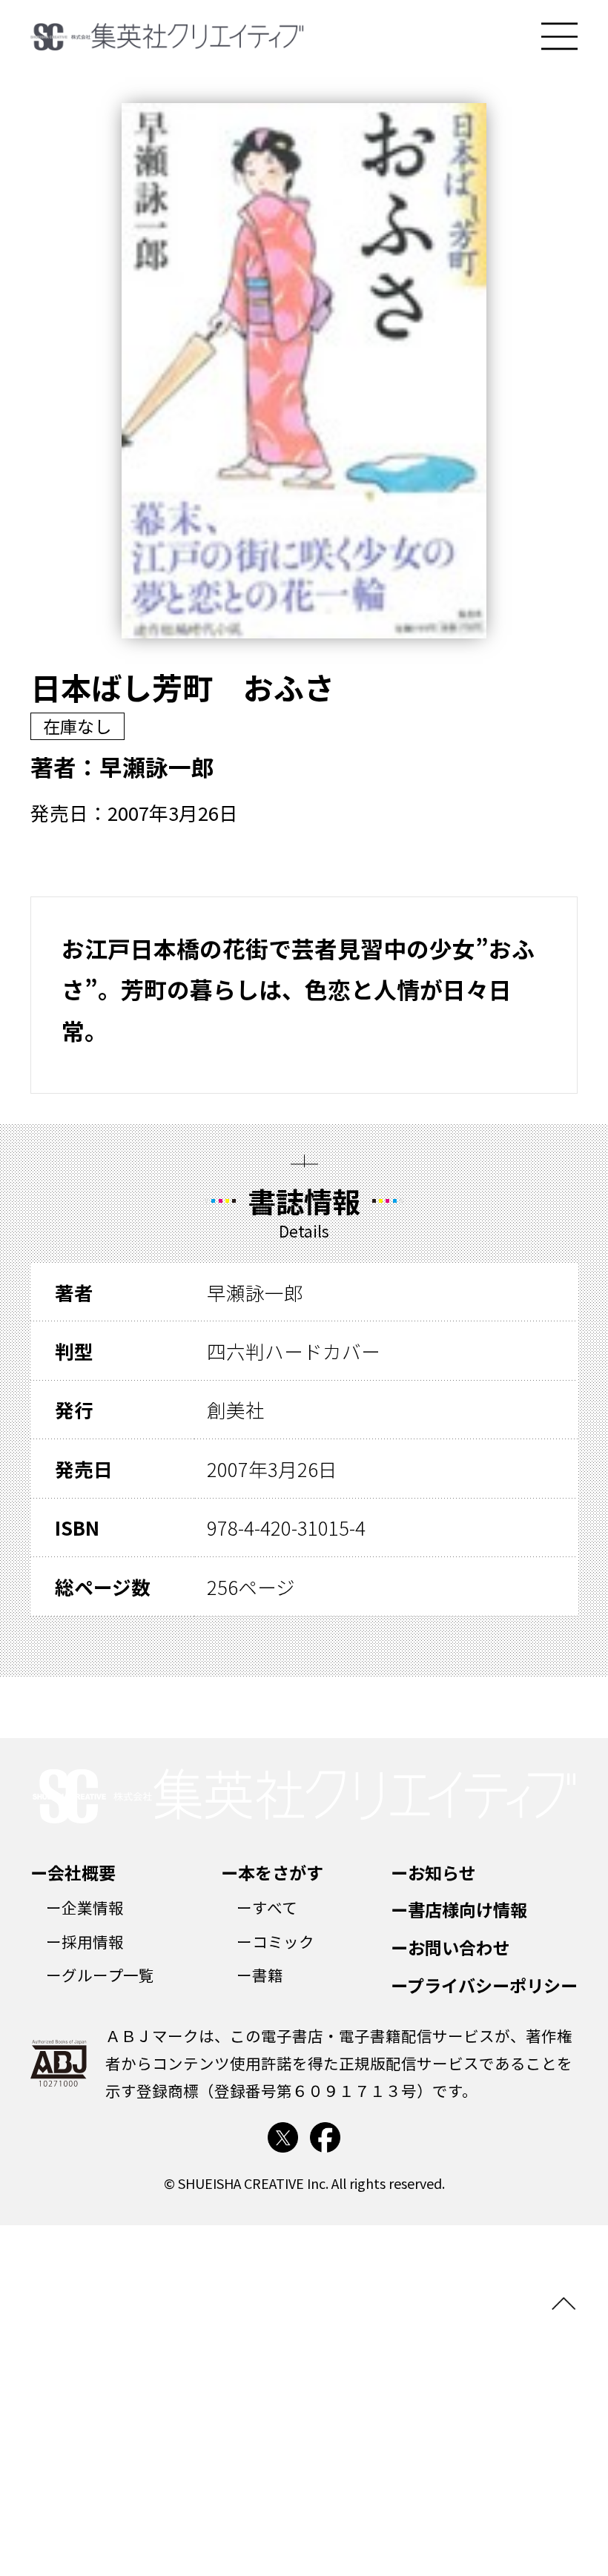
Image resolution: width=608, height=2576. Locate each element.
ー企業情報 (85, 1907)
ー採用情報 (85, 1941)
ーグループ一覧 (100, 1975)
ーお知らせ (433, 1872)
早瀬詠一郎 (157, 766)
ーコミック (275, 1941)
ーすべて (267, 1907)
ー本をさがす (272, 1872)
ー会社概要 (73, 1872)
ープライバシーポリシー (484, 1985)
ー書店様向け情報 (459, 1909)
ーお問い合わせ (450, 1947)
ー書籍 (260, 1975)
